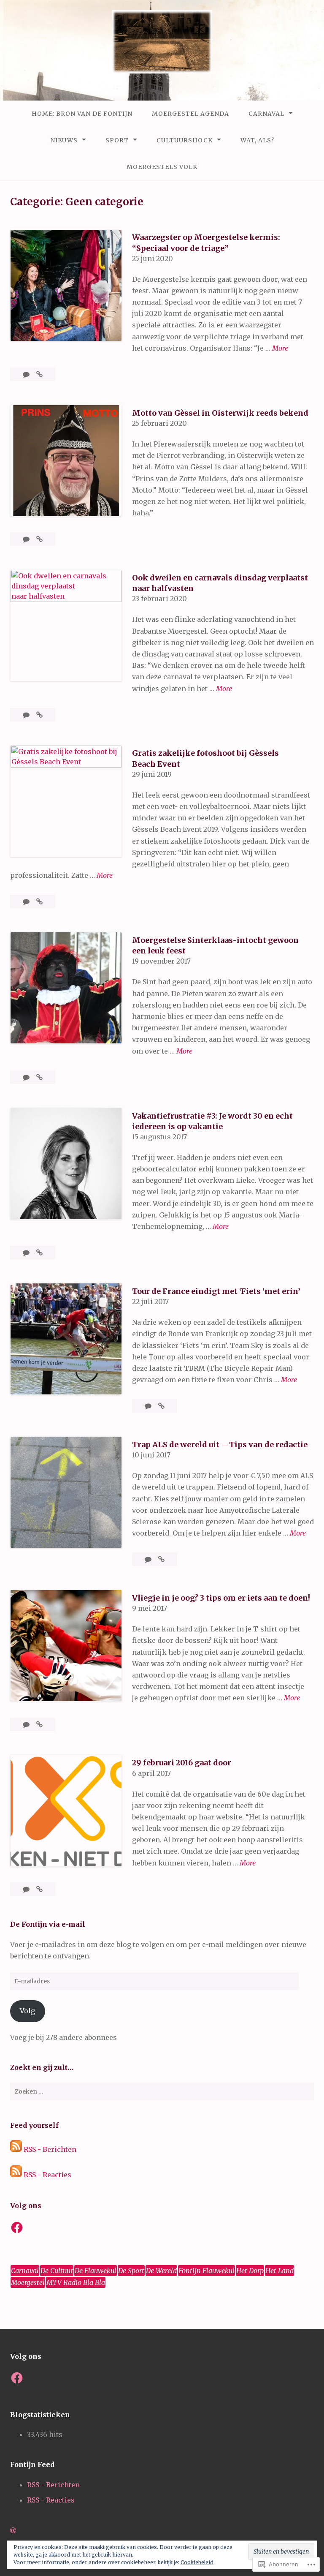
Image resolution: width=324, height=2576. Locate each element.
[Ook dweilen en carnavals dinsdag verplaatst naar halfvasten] (39, 715)
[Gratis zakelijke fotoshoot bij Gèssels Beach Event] (39, 901)
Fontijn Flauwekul (207, 2271)
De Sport (131, 2271)
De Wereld (161, 2271)
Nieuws (64, 140)
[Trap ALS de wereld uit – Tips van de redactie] (161, 1559)
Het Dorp (250, 2271)
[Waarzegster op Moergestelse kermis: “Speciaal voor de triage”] (39, 374)
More (280, 349)
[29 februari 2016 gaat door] (39, 1889)
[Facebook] (17, 2227)
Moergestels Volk (162, 167)
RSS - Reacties (47, 2175)
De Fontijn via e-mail (48, 1924)
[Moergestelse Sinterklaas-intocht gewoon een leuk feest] (39, 1077)
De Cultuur (57, 2271)
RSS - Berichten (50, 2149)
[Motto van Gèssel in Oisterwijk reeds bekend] (39, 539)
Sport (117, 140)
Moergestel (28, 2282)
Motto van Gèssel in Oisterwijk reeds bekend (220, 413)
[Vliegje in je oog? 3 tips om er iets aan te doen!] (39, 1724)
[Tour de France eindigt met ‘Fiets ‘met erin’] (161, 1406)
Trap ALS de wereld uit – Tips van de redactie (220, 1445)
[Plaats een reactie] (27, 374)
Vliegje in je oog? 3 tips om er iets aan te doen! (221, 1598)
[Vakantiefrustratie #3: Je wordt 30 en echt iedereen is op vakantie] (39, 1253)
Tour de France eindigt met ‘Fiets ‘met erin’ (216, 1291)
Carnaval (266, 114)
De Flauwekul (96, 2271)
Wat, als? (257, 140)
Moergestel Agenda (190, 114)
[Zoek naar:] (162, 2091)
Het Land (279, 2271)
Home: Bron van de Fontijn (82, 114)
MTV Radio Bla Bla (76, 2282)
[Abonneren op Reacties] (16, 2175)
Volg (27, 2011)
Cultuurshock (185, 140)
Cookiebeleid (197, 2562)
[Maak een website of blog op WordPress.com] (13, 2530)
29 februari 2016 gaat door (182, 1763)
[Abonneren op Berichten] (16, 2149)
